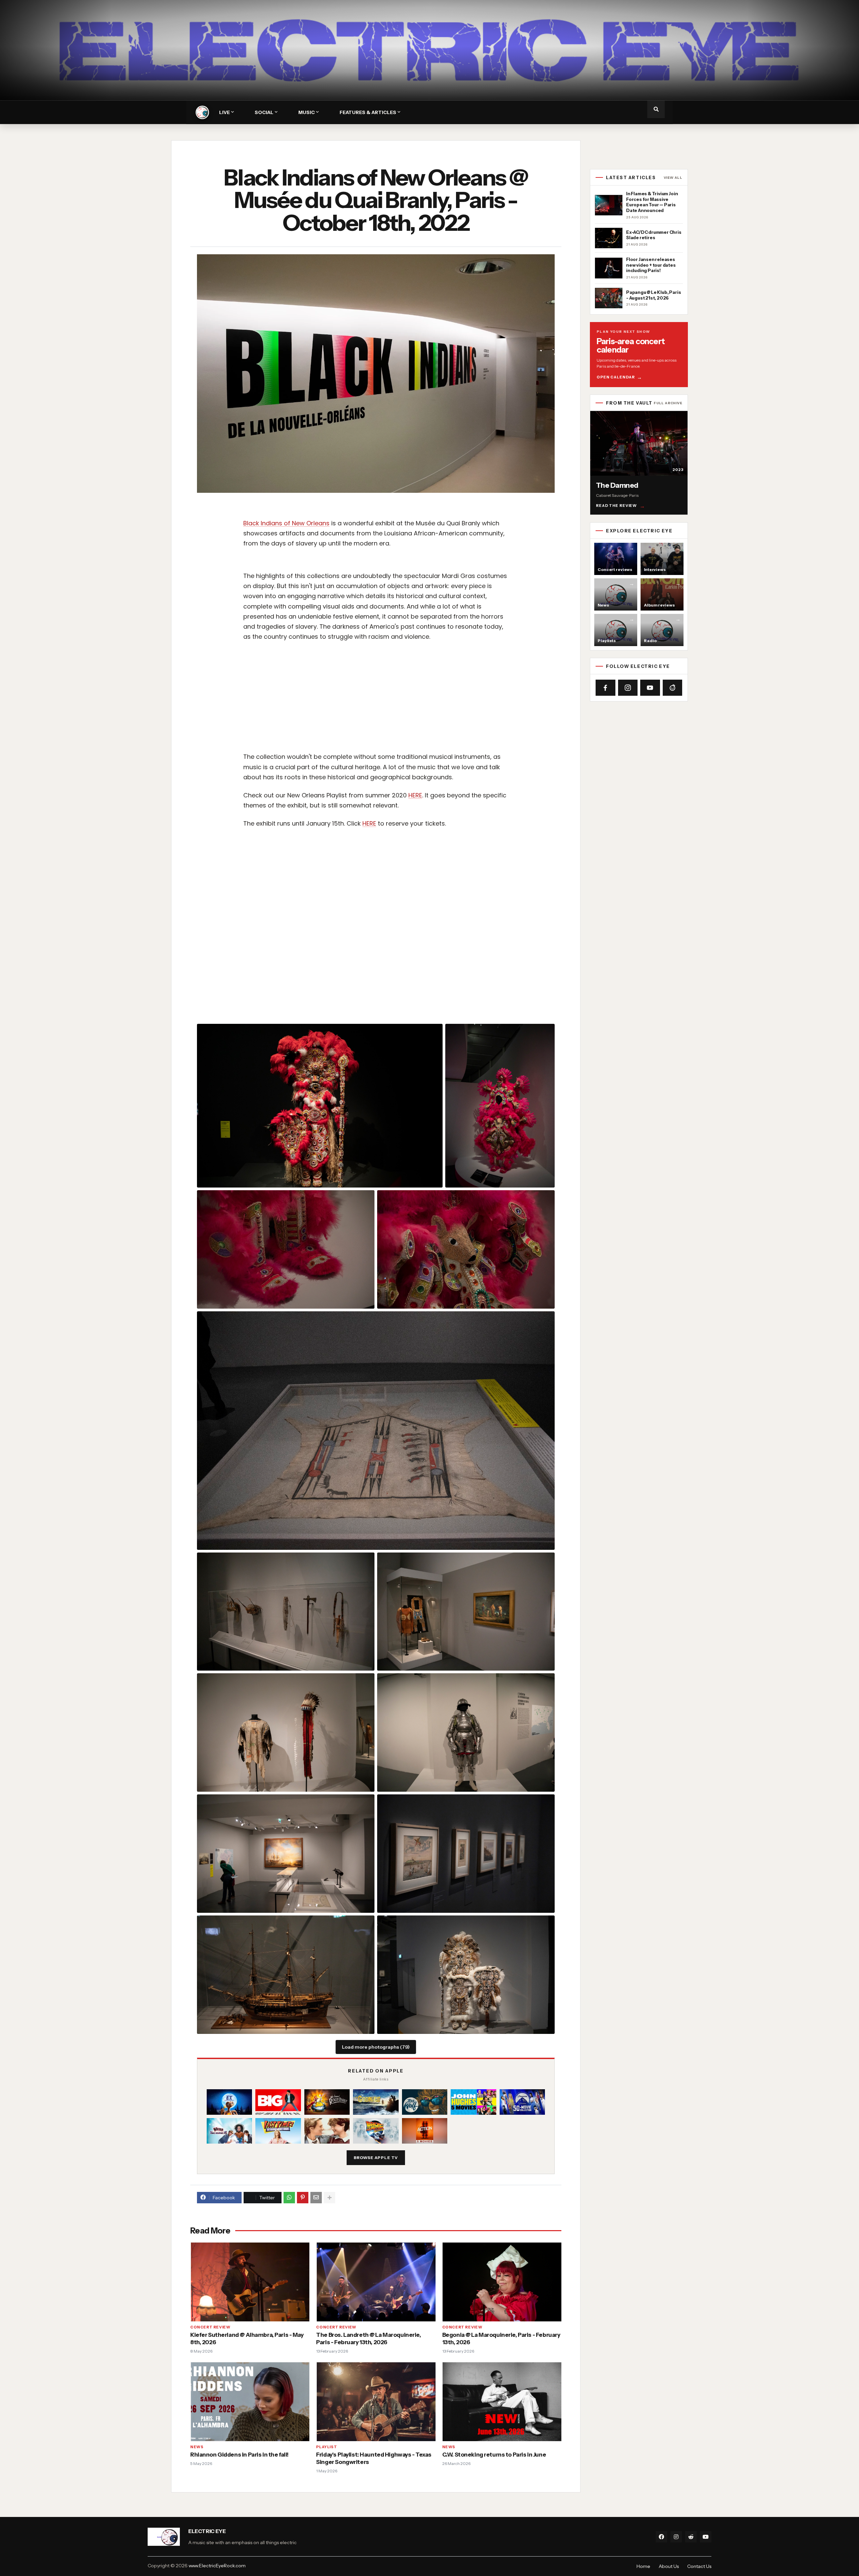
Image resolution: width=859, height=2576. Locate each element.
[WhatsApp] (289, 2198)
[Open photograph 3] (286, 1249)
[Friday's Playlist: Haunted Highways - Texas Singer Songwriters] (376, 2401)
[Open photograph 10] (286, 1854)
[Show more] (330, 2198)
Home (643, 2566)
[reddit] (691, 2537)
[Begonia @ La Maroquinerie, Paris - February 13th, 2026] (502, 2282)
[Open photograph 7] (466, 1612)
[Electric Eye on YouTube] (650, 688)
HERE (415, 795)
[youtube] (706, 2537)
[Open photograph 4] (466, 1249)
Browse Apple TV (376, 2158)
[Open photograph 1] (320, 1106)
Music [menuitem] (307, 112)
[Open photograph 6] (286, 1612)
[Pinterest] (303, 2198)
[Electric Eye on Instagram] (628, 688)
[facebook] (661, 2537)
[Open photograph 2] (500, 1106)
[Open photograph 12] (286, 1975)
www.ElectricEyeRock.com (217, 2566)
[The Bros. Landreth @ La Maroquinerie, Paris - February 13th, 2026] (376, 2282)
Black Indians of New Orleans (286, 523)
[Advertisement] (441, 697)
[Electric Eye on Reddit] (673, 688)
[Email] (316, 2198)
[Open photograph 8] (286, 1732)
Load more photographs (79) (376, 2047)
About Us (669, 2566)
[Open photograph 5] (376, 1430)
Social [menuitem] (264, 112)
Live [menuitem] (224, 112)
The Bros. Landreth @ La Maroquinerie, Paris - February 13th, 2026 (368, 2338)
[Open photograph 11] (466, 1854)
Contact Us (699, 2566)
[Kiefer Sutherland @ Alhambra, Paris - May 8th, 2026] (250, 2282)
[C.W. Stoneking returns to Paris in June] (502, 2401)
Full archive (668, 403)
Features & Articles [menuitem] (368, 112)
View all (673, 178)
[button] (656, 109)
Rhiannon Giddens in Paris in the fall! (239, 2455)
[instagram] (676, 2537)
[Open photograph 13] (466, 1975)
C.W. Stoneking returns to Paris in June (494, 2455)
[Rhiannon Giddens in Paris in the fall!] (250, 2401)
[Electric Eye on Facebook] (605, 688)
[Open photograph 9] (466, 1732)
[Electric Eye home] (202, 112)
